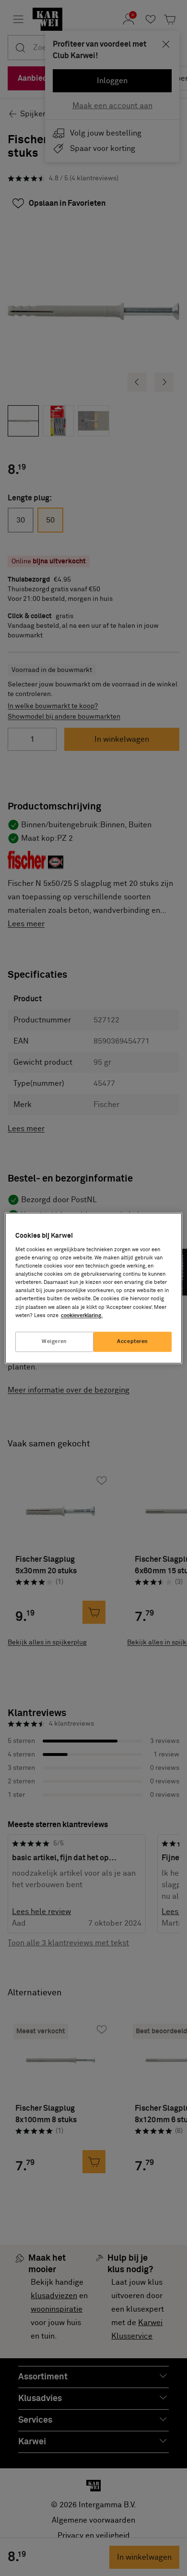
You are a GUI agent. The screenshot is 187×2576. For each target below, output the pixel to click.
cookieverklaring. (82, 1315)
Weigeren (54, 1341)
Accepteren (133, 1341)
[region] (94, 1288)
